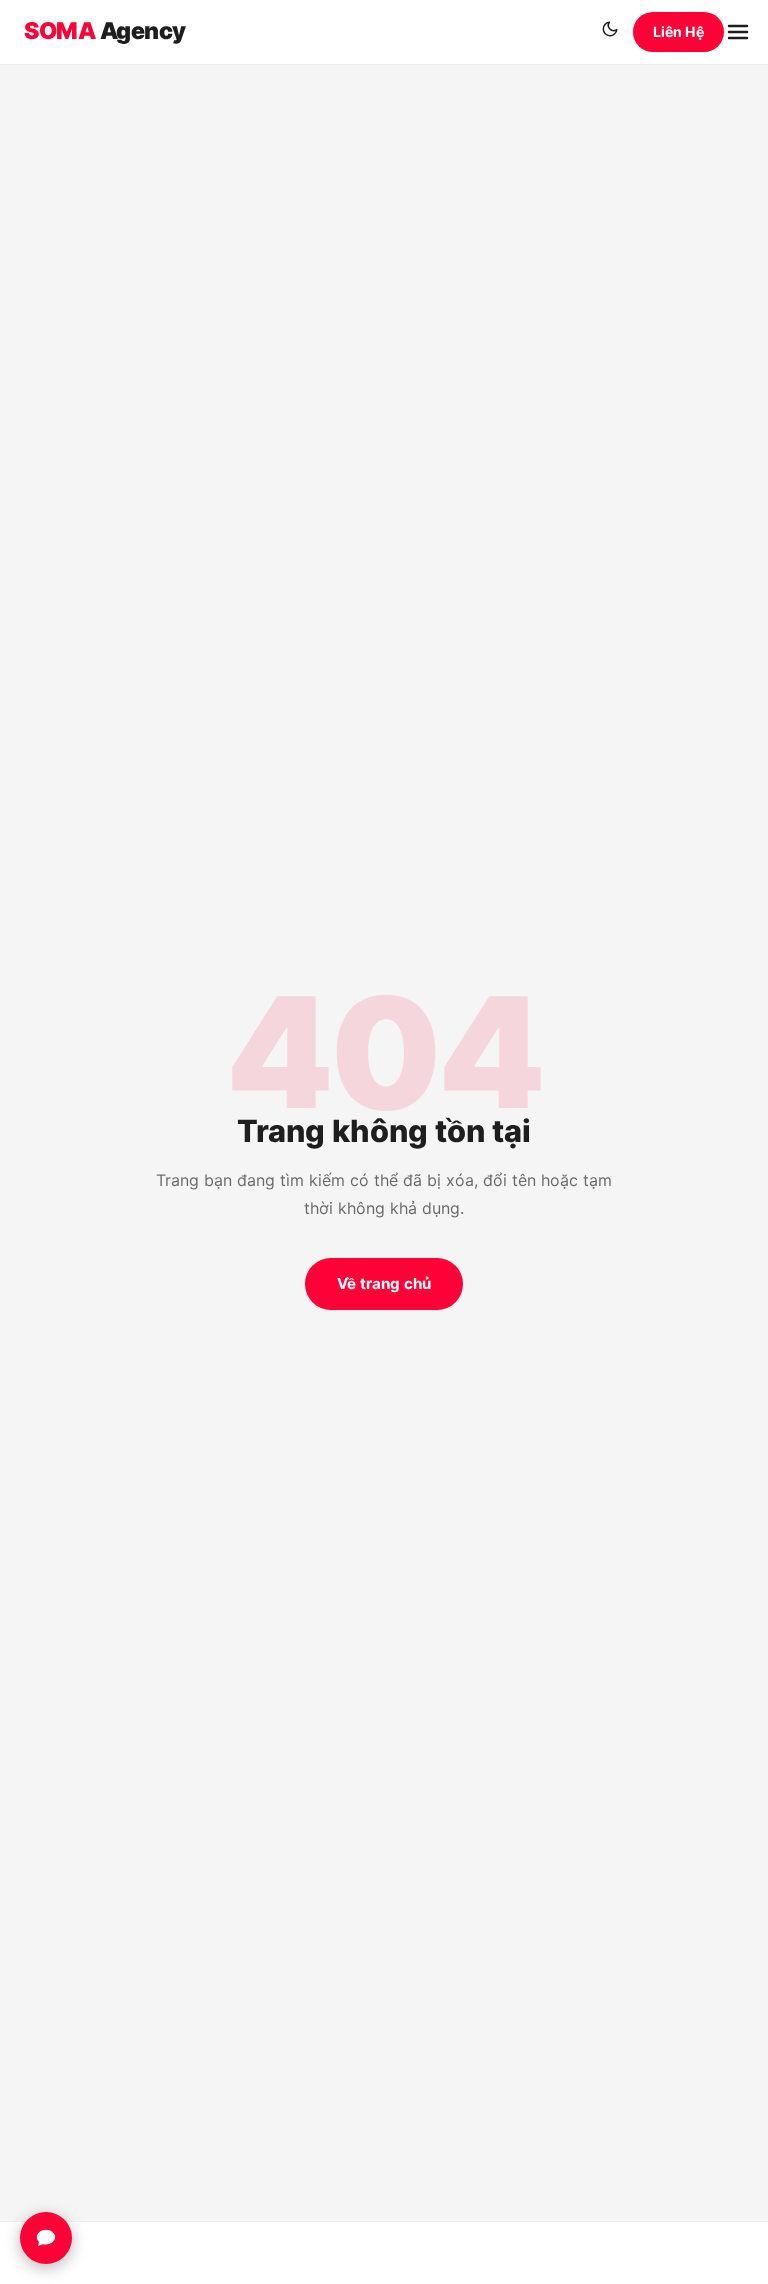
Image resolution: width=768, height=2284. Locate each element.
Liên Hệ (678, 31)
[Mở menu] (738, 32)
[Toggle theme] (609, 32)
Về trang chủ (384, 1283)
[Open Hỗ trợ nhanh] (46, 2238)
